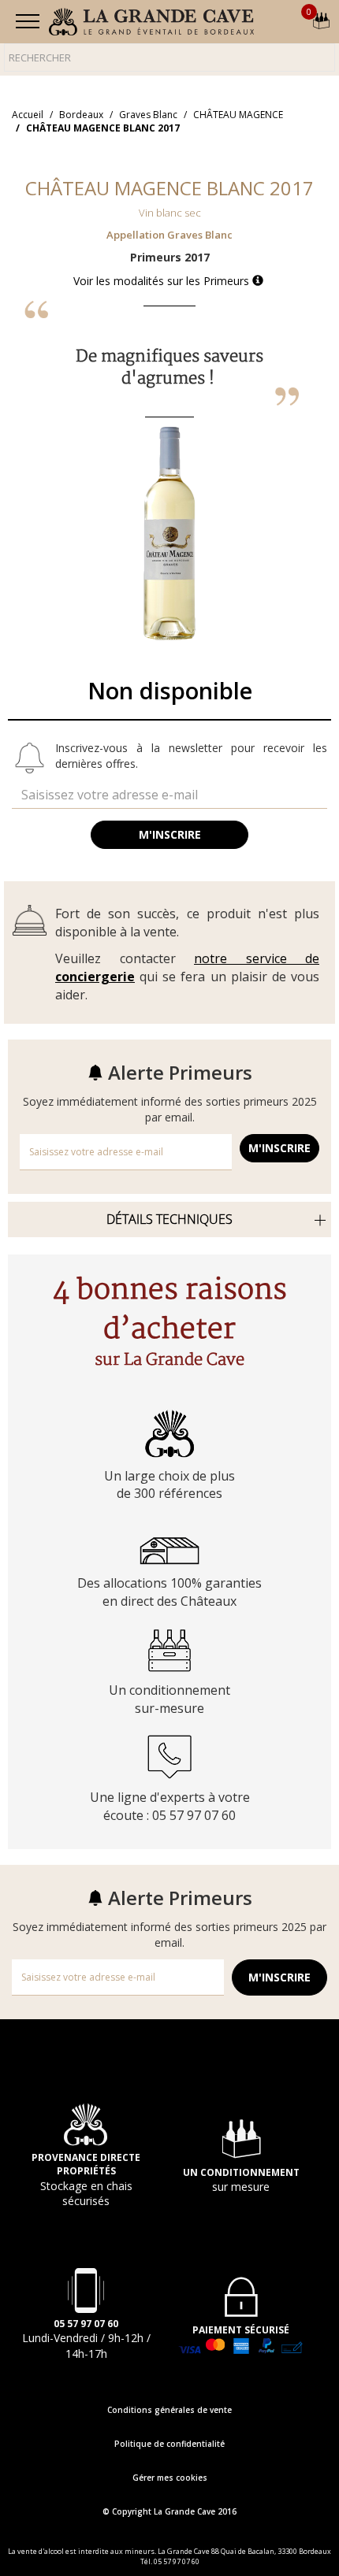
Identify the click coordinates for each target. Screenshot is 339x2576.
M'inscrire (170, 834)
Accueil (28, 115)
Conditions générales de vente (169, 2410)
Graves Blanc (148, 115)
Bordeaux (81, 115)
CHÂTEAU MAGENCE (238, 115)
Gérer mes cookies (170, 2478)
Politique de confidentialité (169, 2444)
